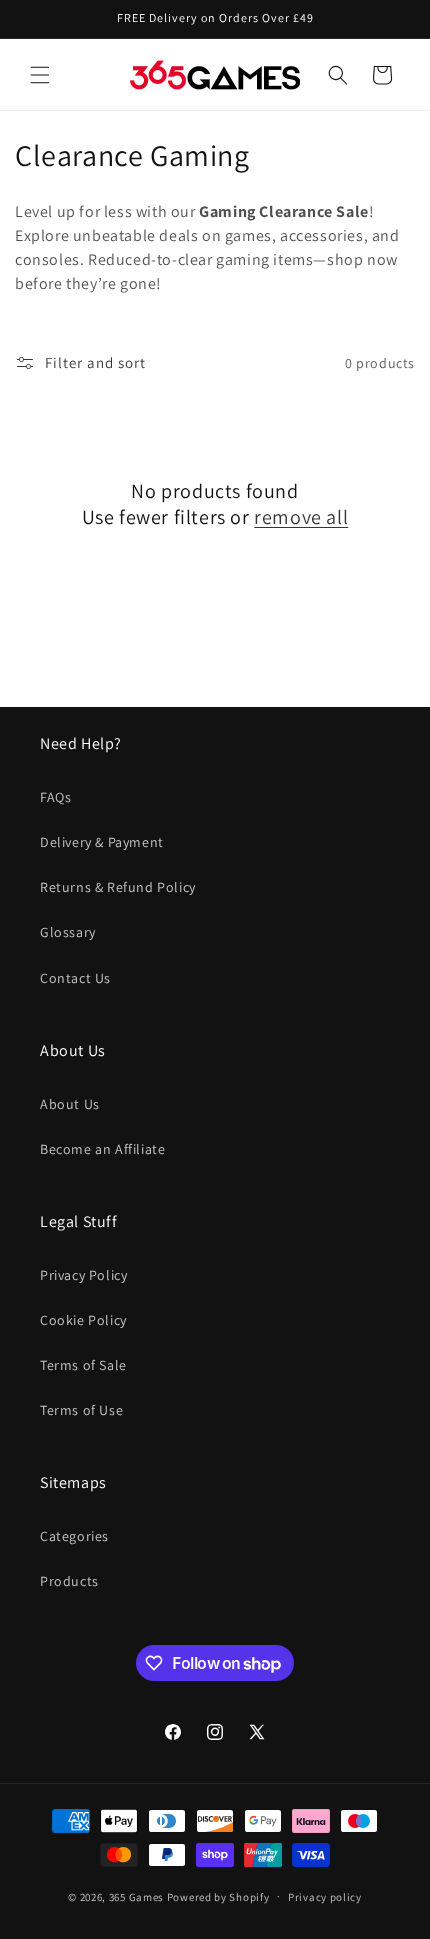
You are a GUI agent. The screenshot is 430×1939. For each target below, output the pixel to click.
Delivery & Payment (102, 842)
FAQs (55, 797)
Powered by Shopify (218, 1896)
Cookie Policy (83, 1320)
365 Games (136, 1896)
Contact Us (75, 978)
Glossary (68, 932)
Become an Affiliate (102, 1149)
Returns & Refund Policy (118, 887)
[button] (40, 75)
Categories (74, 1536)
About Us (70, 1104)
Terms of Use (81, 1410)
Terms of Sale (83, 1365)
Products (69, 1581)
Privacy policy (325, 1897)
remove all (301, 517)
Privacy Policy (83, 1275)
